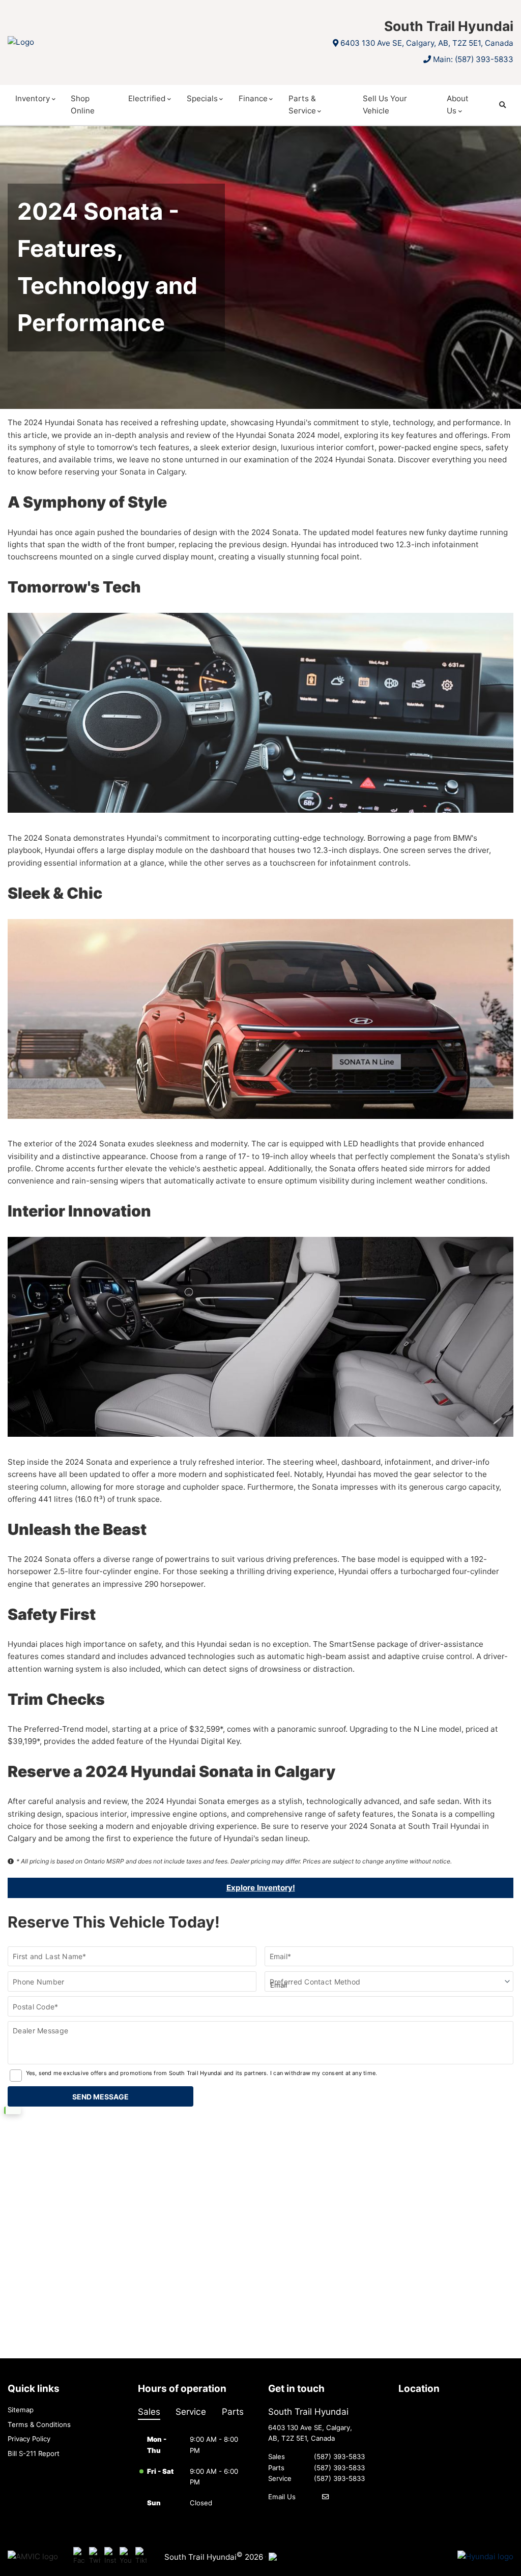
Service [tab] (191, 2411)
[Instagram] (110, 2556)
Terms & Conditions (39, 2424)
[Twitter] (95, 2556)
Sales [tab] (149, 2411)
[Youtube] (125, 2556)
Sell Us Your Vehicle (385, 105)
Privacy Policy (29, 2439)
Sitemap (21, 2410)
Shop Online (83, 105)
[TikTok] (141, 2556)
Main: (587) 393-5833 (473, 59)
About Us (458, 105)
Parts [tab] (233, 2411)
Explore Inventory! (261, 1888)
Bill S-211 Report (34, 2453)
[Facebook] (79, 2556)
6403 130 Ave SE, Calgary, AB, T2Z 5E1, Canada (427, 43)
